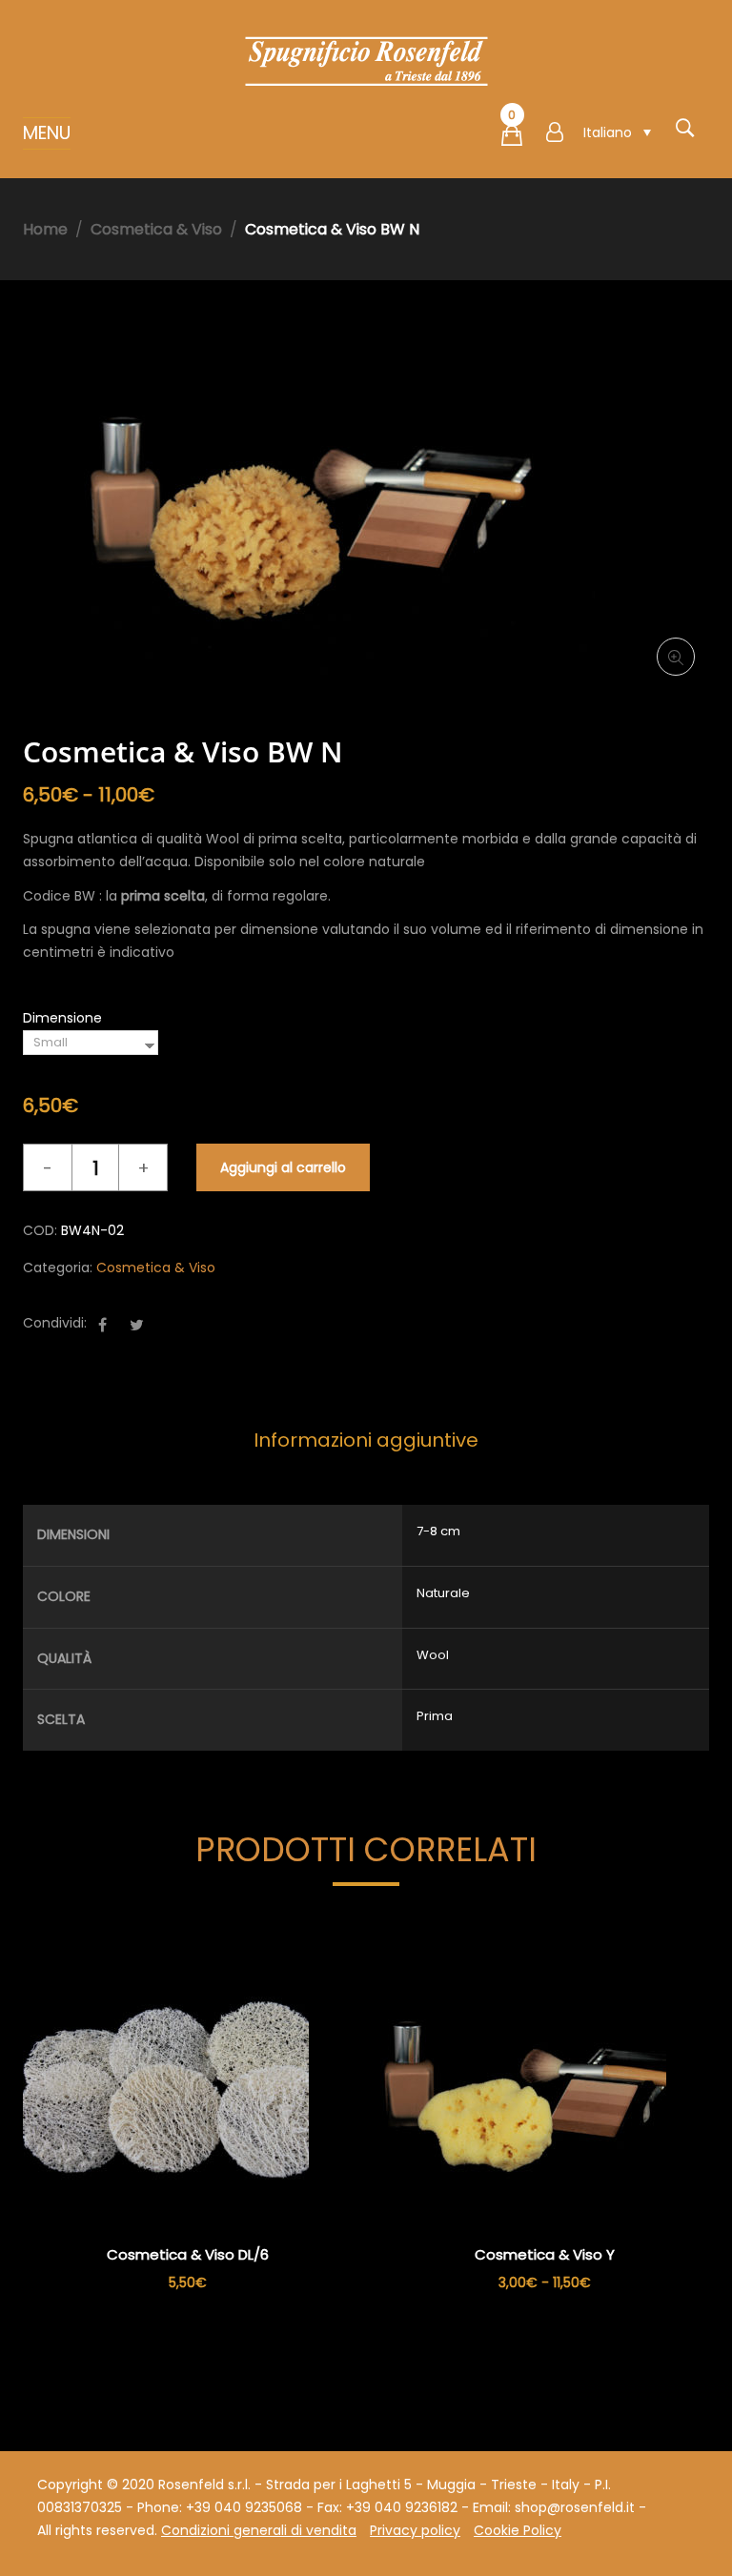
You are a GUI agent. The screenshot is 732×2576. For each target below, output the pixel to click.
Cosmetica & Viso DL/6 (188, 2254)
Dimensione (62, 1018)
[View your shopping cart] (512, 139)
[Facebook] (102, 1325)
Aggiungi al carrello (283, 1167)
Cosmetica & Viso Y (545, 2254)
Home (45, 229)
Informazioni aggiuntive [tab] (366, 1440)
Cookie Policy (518, 2530)
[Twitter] (137, 1325)
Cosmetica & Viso (156, 229)
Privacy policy (415, 2530)
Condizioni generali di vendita (259, 2530)
